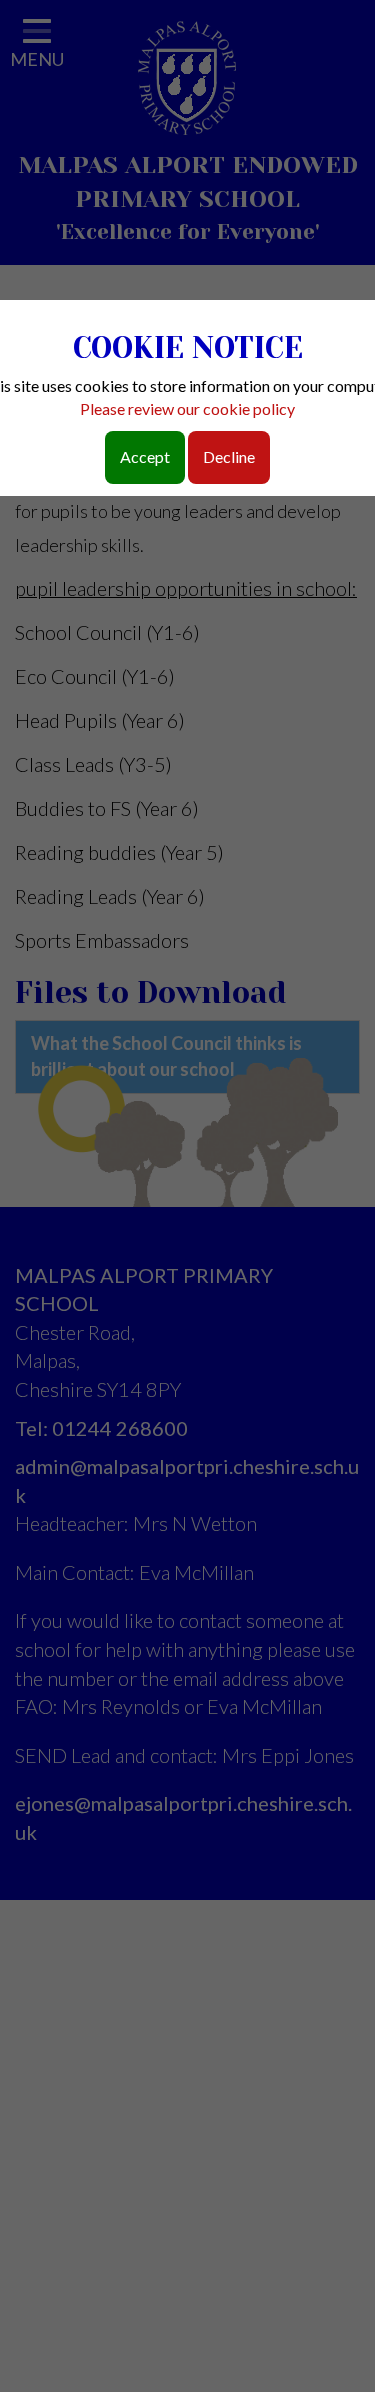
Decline (229, 456)
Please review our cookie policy (187, 408)
